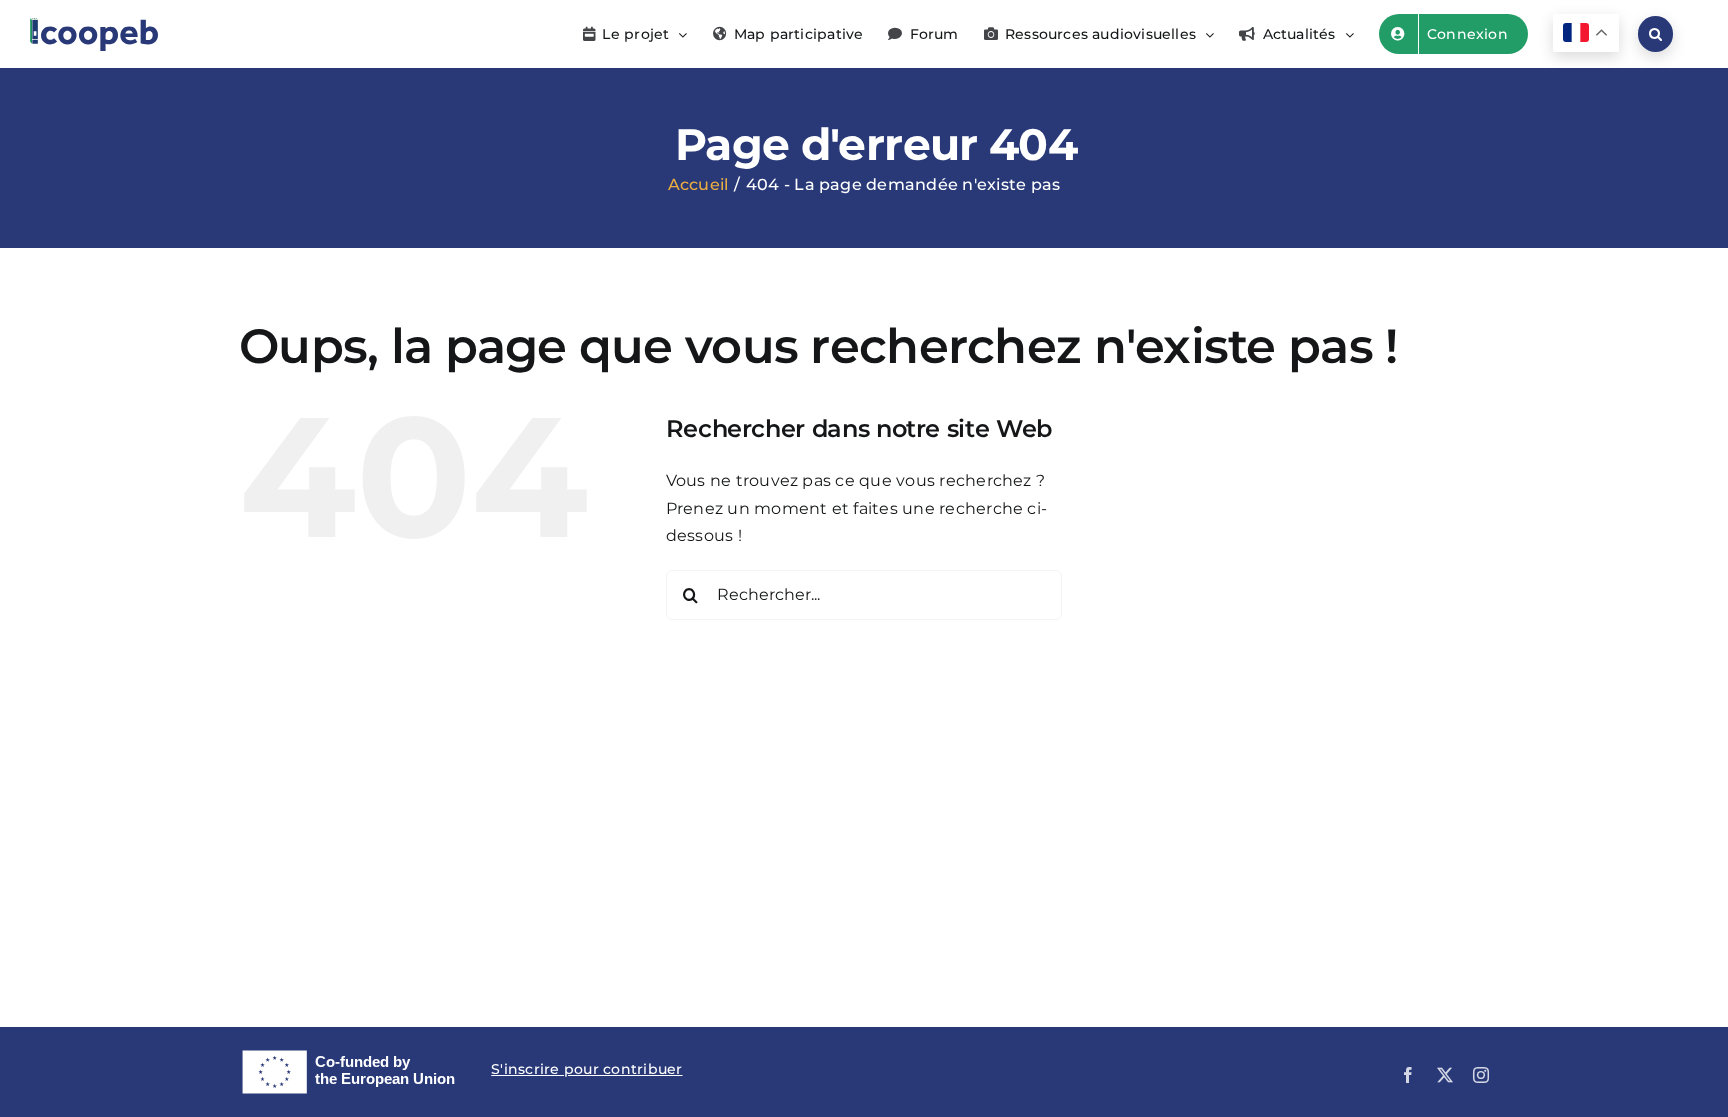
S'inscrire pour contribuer (586, 1069)
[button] (1655, 34)
